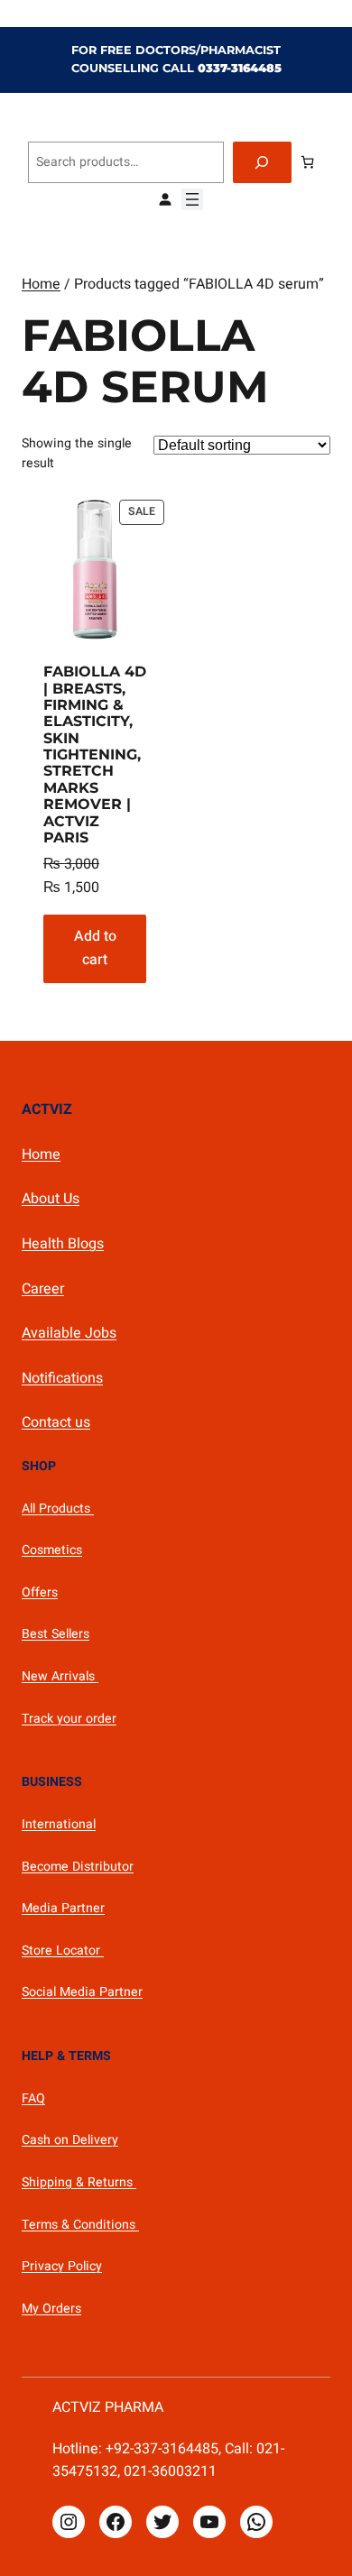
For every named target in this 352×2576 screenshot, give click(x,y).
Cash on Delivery (70, 2140)
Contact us (56, 1422)
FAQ (33, 2098)
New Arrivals (60, 1676)
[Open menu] (192, 199)
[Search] (263, 163)
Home (41, 284)
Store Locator (63, 1950)
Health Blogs (63, 1244)
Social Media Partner (82, 1992)
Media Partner (63, 1908)
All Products (58, 1509)
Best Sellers (56, 1634)
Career (43, 1289)
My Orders (51, 2309)
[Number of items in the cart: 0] (307, 162)
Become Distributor (78, 1867)
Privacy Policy (62, 2266)
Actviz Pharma (108, 2407)
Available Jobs (69, 1333)
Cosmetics (52, 1550)
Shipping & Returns (79, 2182)
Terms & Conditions (80, 2225)
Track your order (69, 1719)
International (59, 1824)
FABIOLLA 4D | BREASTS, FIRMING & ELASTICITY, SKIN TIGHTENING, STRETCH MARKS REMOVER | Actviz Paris (95, 755)
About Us (51, 1199)
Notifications (62, 1378)
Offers (40, 1592)
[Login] (165, 199)
